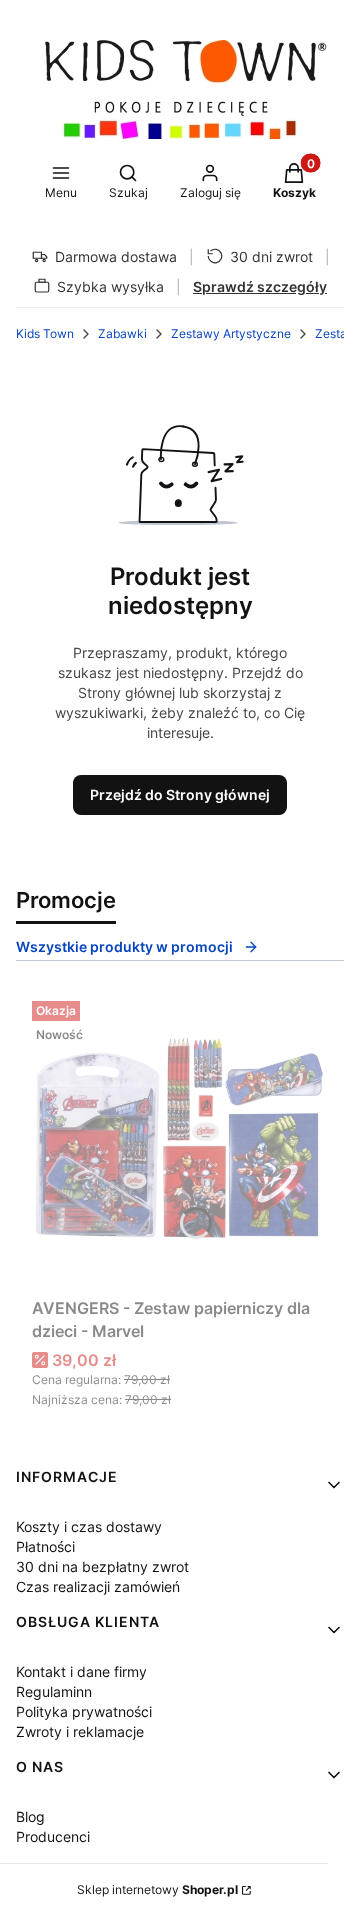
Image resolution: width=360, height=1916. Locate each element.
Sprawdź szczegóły (260, 286)
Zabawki (122, 333)
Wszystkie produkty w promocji (124, 946)
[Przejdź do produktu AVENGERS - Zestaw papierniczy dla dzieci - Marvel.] (180, 1141)
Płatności (45, 1546)
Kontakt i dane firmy (81, 1671)
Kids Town (45, 333)
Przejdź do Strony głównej (180, 794)
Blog (30, 1816)
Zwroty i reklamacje (80, 1731)
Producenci (53, 1836)
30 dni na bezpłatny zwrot (102, 1566)
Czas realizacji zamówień (98, 1586)
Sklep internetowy (157, 1889)
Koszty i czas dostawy (89, 1526)
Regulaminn (54, 1691)
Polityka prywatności (84, 1711)
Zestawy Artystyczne (231, 333)
